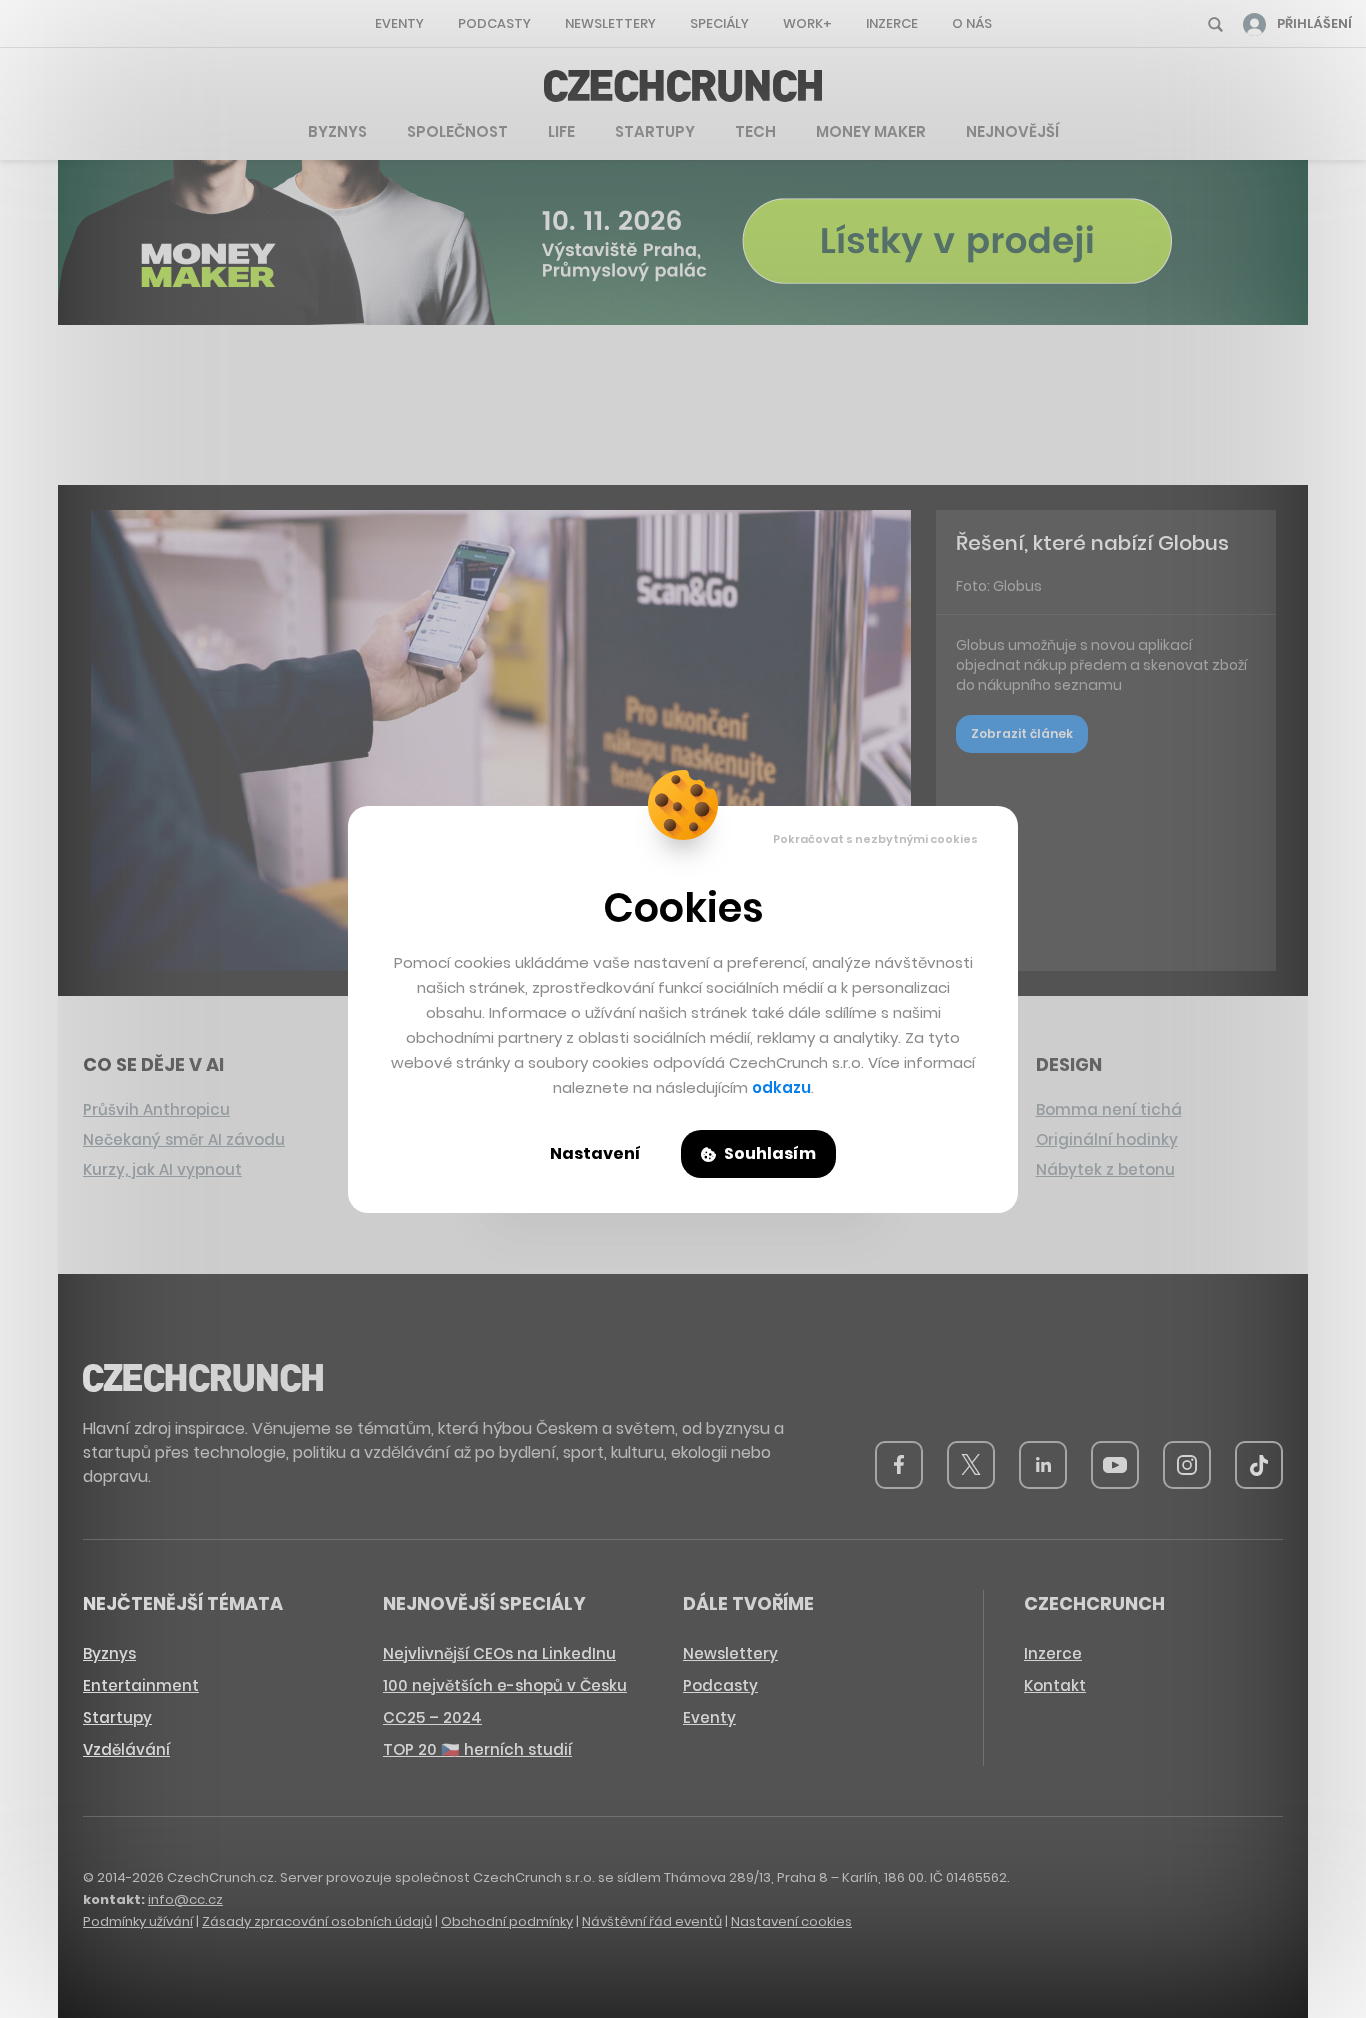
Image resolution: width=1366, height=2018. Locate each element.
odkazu (781, 1087)
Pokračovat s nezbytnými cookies (875, 839)
